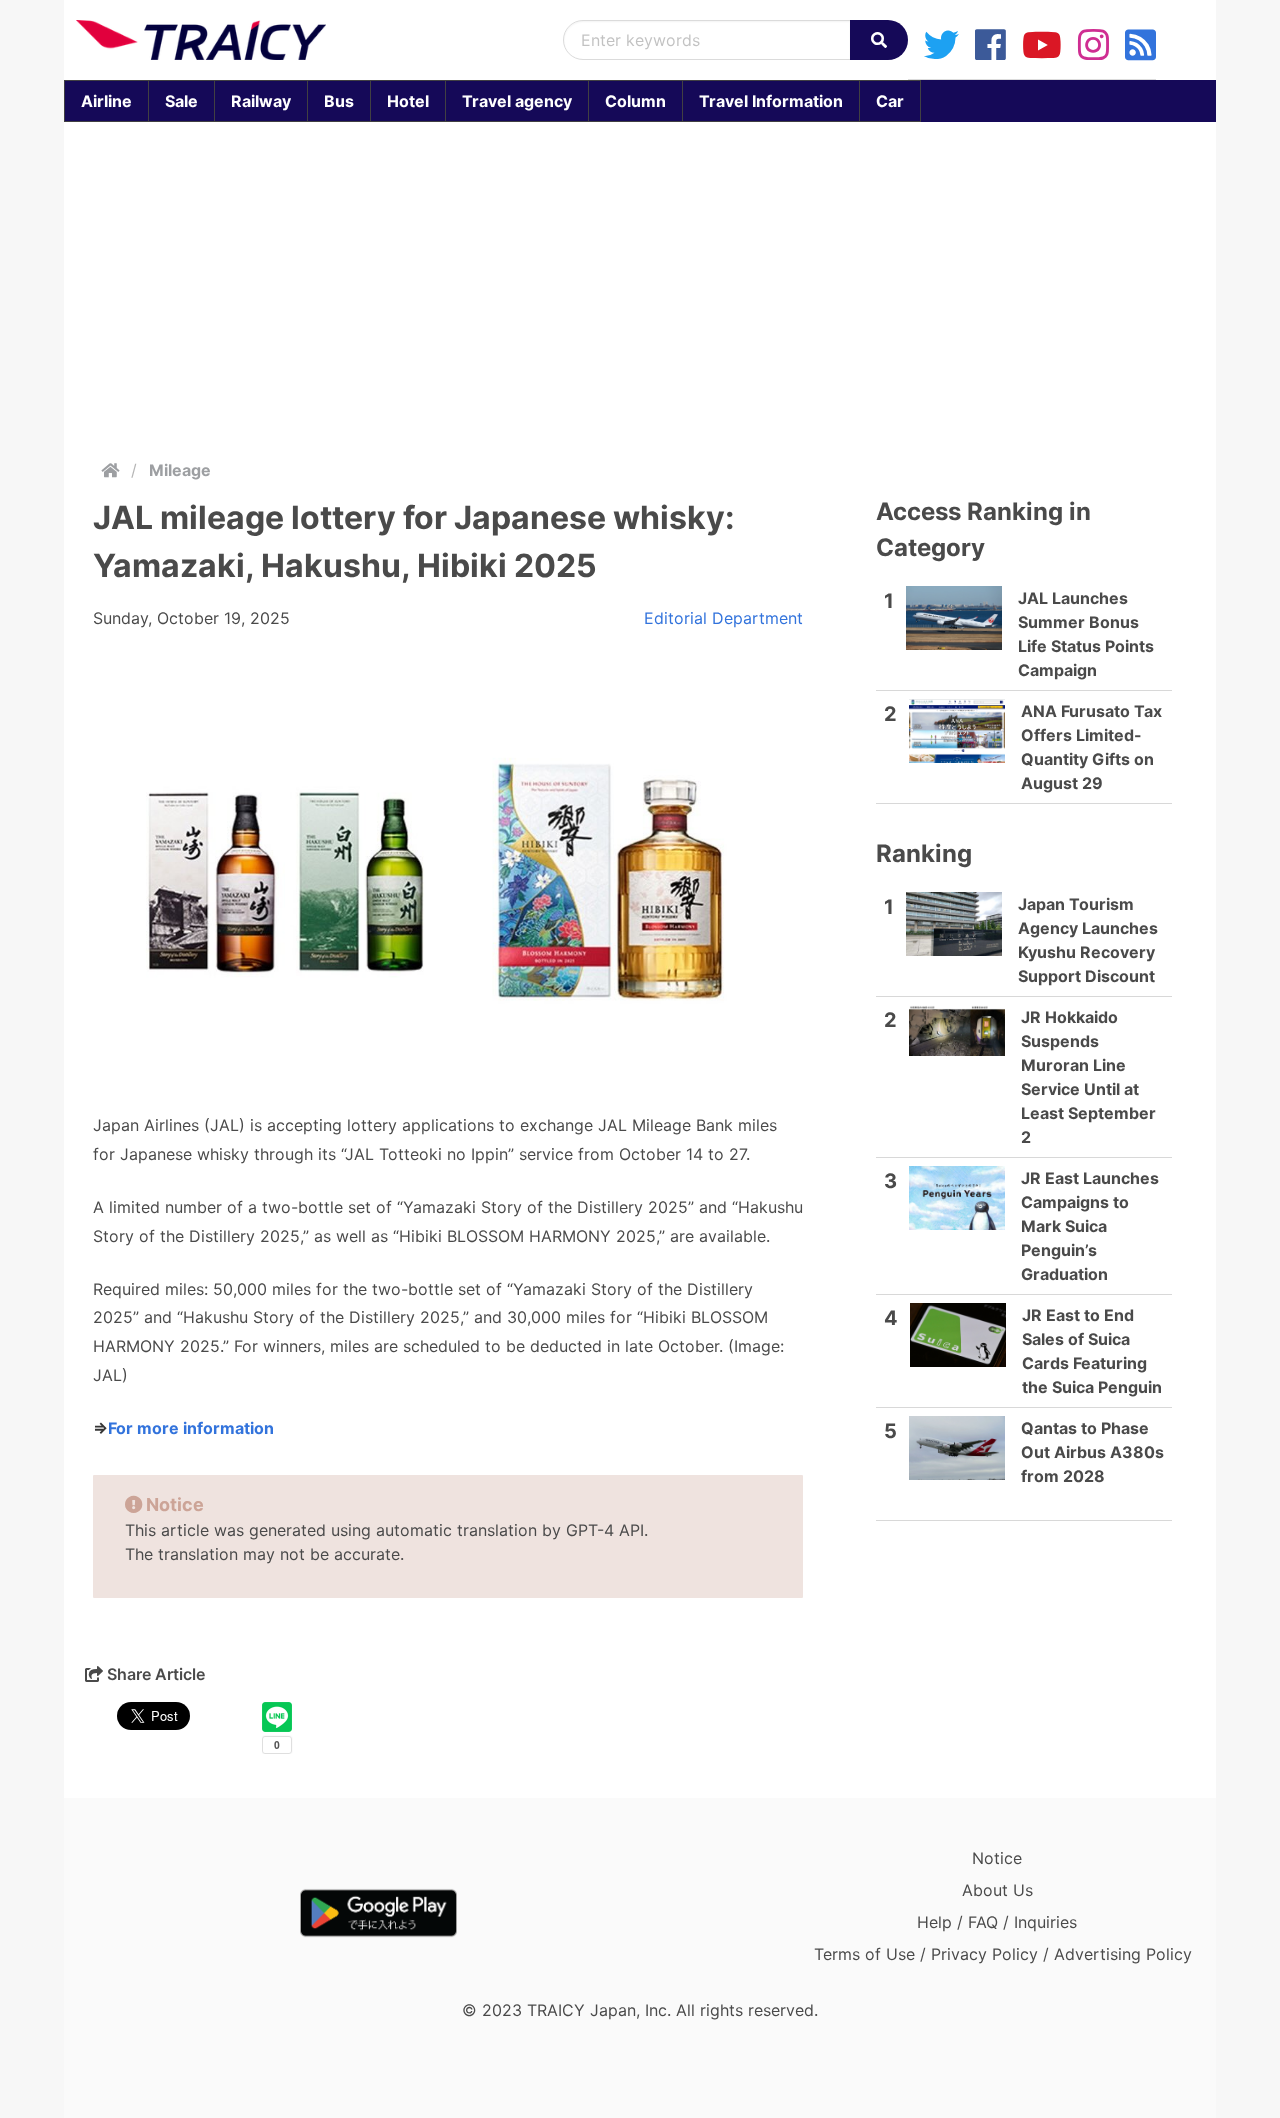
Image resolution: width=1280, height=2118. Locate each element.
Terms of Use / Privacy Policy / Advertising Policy (1003, 1954)
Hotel (408, 101)
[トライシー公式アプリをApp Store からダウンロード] (192, 1913)
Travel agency (517, 101)
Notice (997, 1858)
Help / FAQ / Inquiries (997, 1922)
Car (890, 101)
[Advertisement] (640, 286)
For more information (191, 1428)
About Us (997, 1890)
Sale (181, 101)
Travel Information (771, 101)
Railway (261, 101)
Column (635, 101)
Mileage (180, 470)
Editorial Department (723, 618)
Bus (339, 101)
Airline (106, 101)
